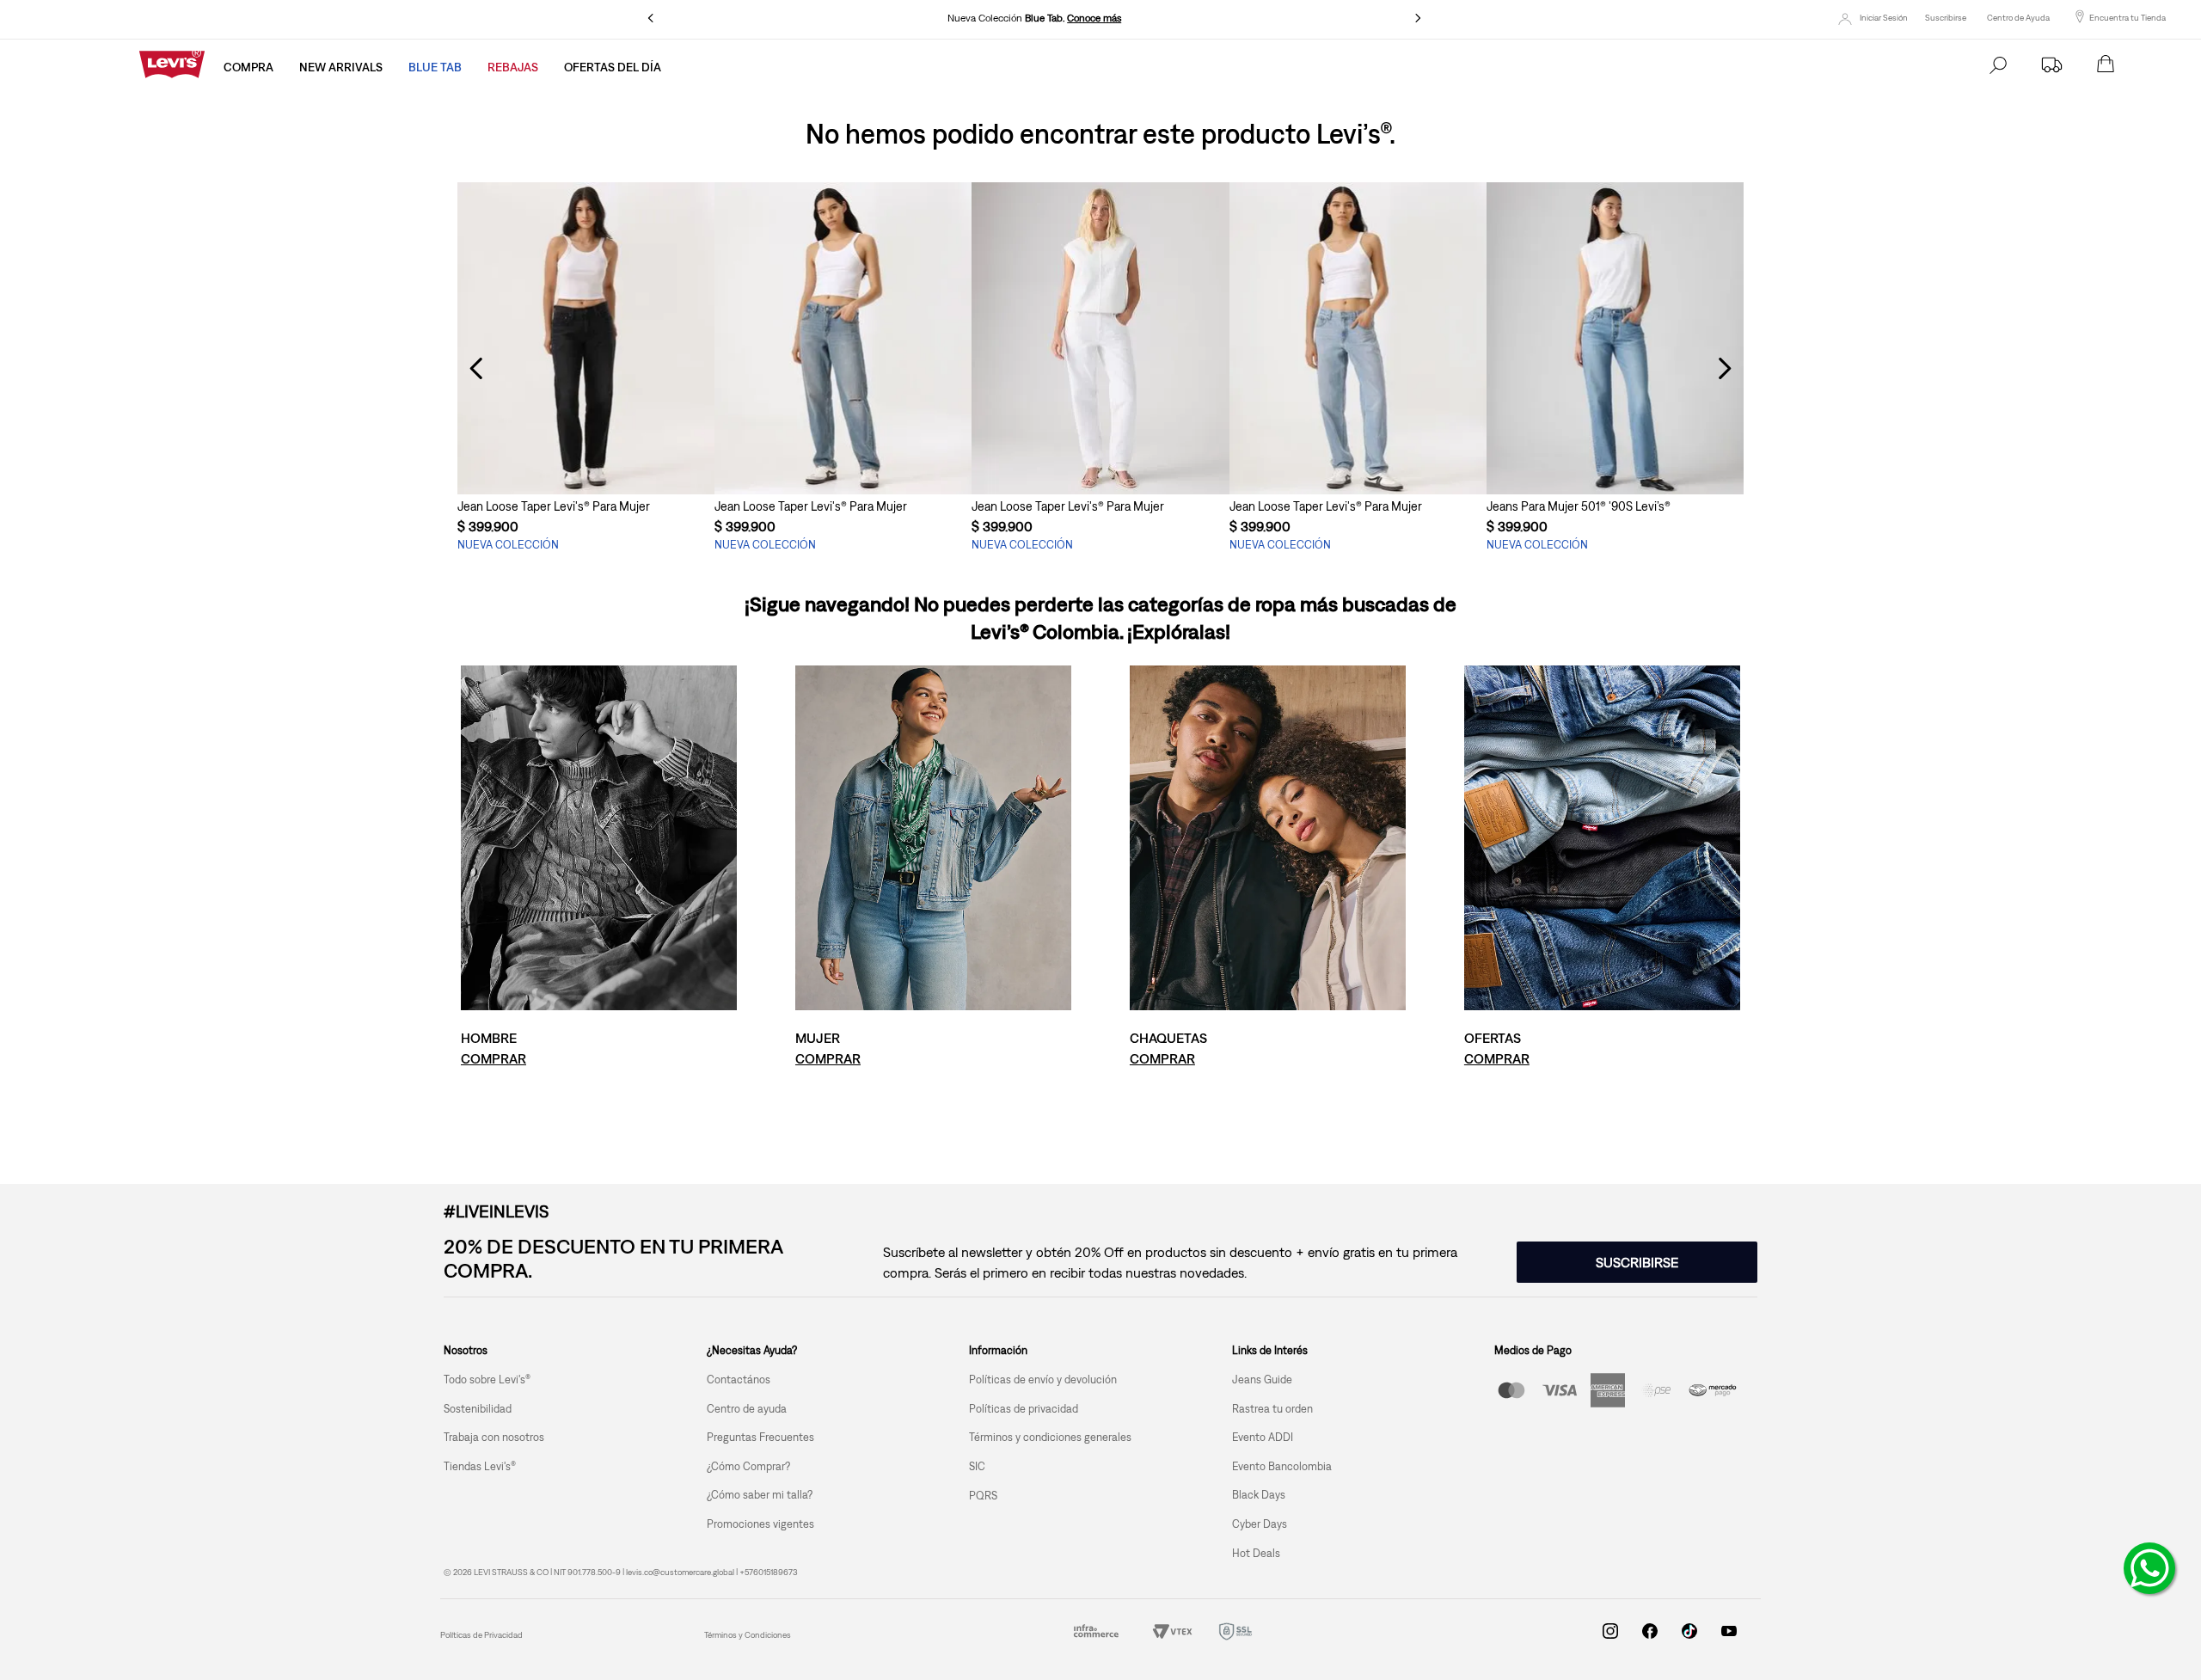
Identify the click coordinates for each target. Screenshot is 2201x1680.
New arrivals (341, 67)
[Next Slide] (1418, 18)
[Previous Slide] (651, 18)
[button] (586, 463)
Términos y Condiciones (748, 1635)
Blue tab (435, 67)
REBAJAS (513, 67)
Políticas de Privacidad (481, 1635)
